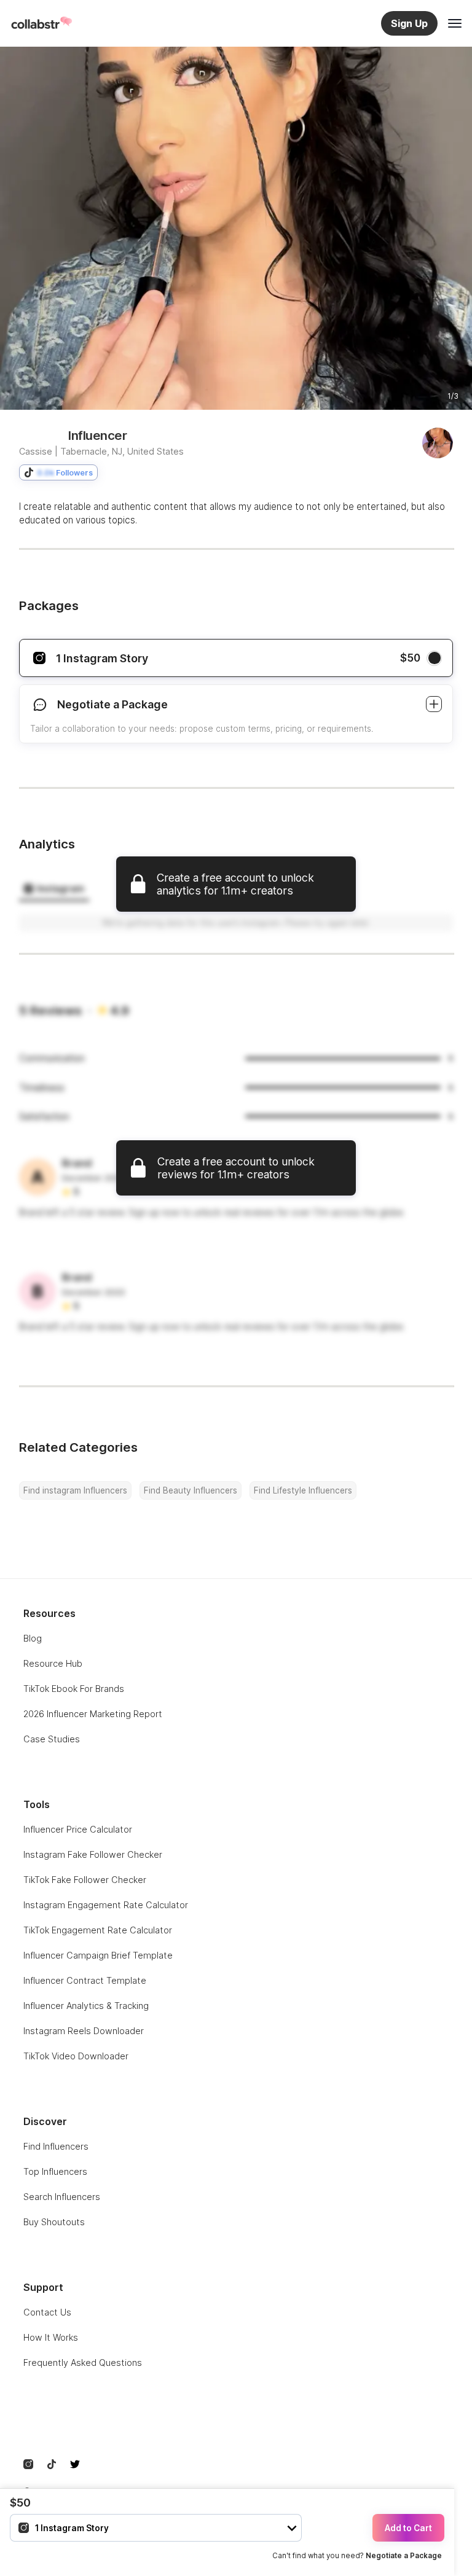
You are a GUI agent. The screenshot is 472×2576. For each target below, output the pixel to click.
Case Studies (52, 1739)
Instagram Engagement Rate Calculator (106, 1905)
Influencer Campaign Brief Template (98, 1955)
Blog (33, 1638)
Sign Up (409, 23)
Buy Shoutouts (54, 2222)
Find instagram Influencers (75, 1490)
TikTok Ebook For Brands (74, 1689)
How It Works (51, 2337)
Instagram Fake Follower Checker (93, 1854)
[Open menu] (455, 23)
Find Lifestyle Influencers (303, 1490)
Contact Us (47, 2312)
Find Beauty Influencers (191, 1490)
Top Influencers (55, 2171)
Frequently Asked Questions (83, 2363)
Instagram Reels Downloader (84, 2031)
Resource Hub (53, 1663)
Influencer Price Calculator (78, 1829)
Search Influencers (62, 2197)
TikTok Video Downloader (76, 2056)
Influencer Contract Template (85, 1980)
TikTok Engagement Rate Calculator (98, 1930)
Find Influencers (56, 2146)
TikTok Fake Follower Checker (85, 1880)
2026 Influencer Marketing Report (93, 1714)
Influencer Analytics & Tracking (86, 2006)
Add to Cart (408, 2528)
